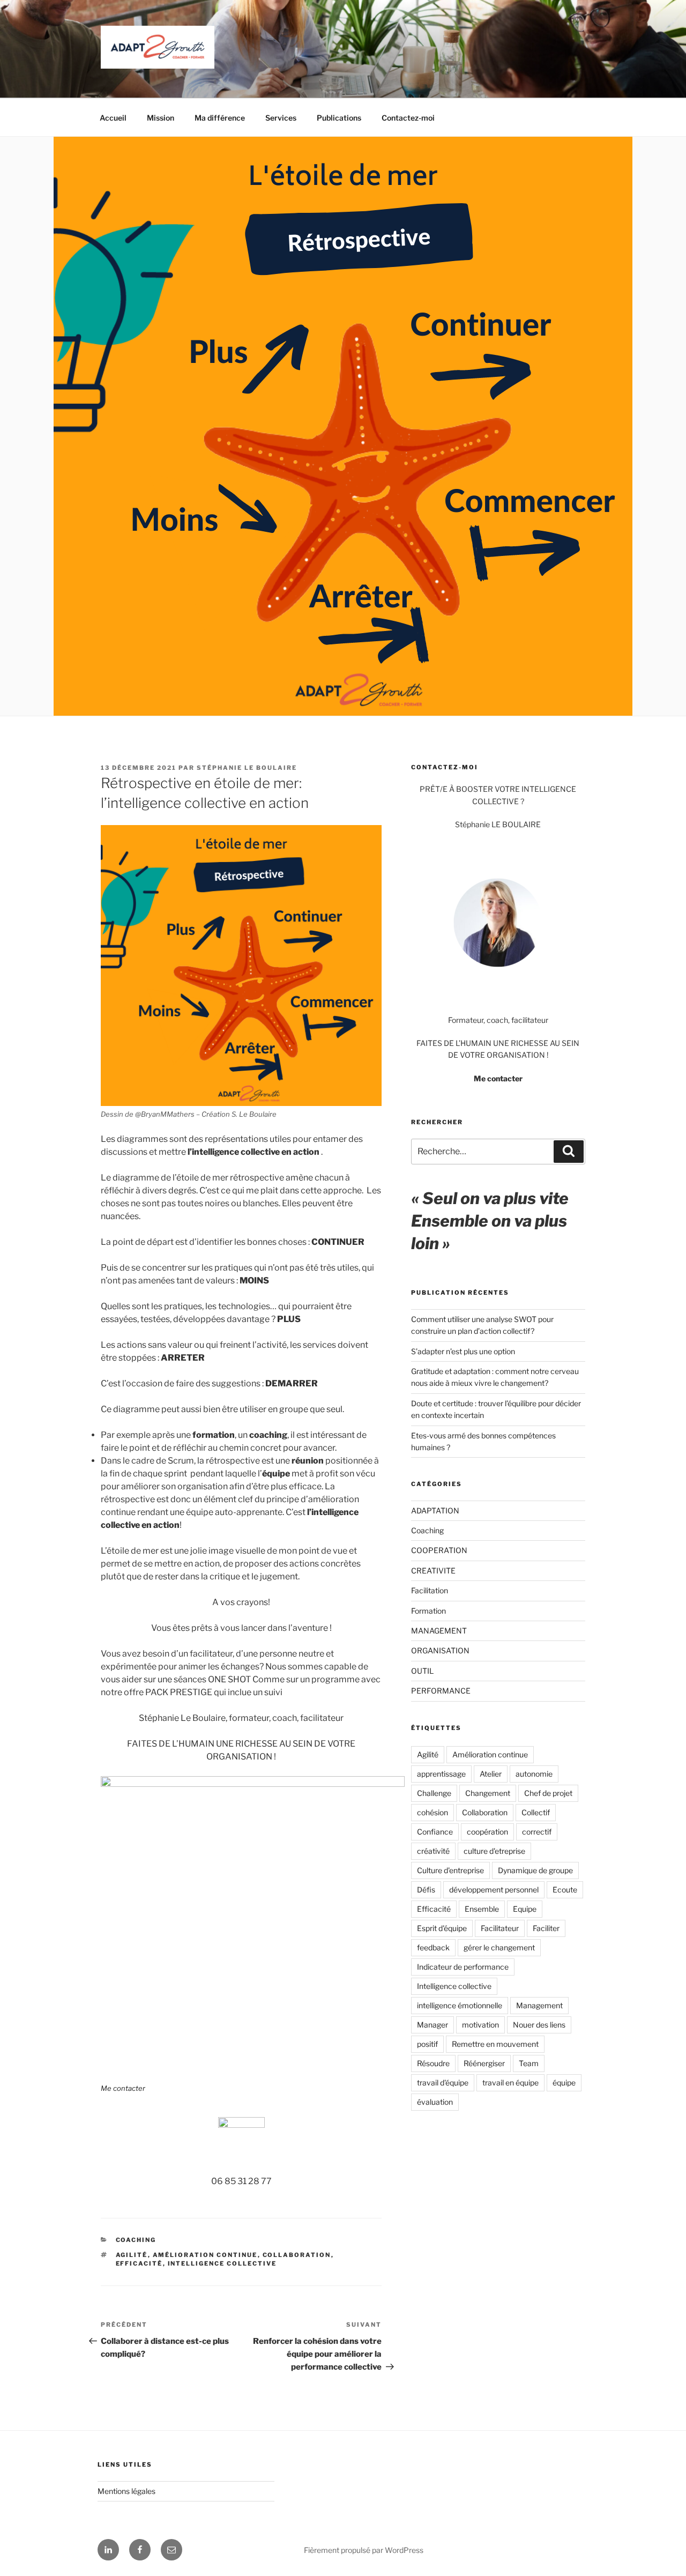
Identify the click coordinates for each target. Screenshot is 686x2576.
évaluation (435, 2102)
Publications (339, 118)
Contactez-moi (408, 118)
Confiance (435, 1832)
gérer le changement (499, 1947)
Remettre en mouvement (495, 2044)
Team (529, 2063)
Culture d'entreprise (450, 1870)
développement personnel (494, 1890)
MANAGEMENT (439, 1631)
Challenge (434, 1793)
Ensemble (482, 1909)
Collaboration (297, 2255)
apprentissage (441, 1774)
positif (427, 2044)
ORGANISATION (440, 1650)
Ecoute (565, 1890)
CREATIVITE (433, 1571)
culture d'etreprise (494, 1851)
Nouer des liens (539, 2025)
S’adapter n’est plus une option (463, 1351)
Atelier (491, 1774)
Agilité (132, 2255)
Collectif (536, 1812)
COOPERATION (439, 1550)
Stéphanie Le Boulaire (247, 768)
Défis (426, 1890)
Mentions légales (126, 2491)
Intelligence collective (222, 2263)
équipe (564, 2083)
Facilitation (430, 1590)
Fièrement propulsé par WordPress (364, 2550)
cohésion (433, 1812)
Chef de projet (548, 1793)
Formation (428, 1611)
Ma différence (220, 118)
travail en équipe (510, 2083)
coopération (487, 1832)
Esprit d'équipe (442, 1928)
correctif (537, 1832)
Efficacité (139, 2263)
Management (539, 2005)
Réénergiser (484, 2063)
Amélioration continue (205, 2255)
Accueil (113, 118)
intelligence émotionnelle (460, 2005)
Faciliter (546, 1928)
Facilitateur (500, 1928)
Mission (161, 118)
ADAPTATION (435, 1510)
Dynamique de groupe (535, 1870)
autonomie (534, 1774)
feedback (433, 1947)
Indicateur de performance (463, 1967)
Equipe (525, 1909)
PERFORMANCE (441, 1691)
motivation (480, 2025)
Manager (433, 2025)
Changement (488, 1793)
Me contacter (123, 2088)
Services (281, 118)
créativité (433, 1851)
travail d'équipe (443, 2083)
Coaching (136, 2240)
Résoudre (433, 2063)
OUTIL (422, 1671)
